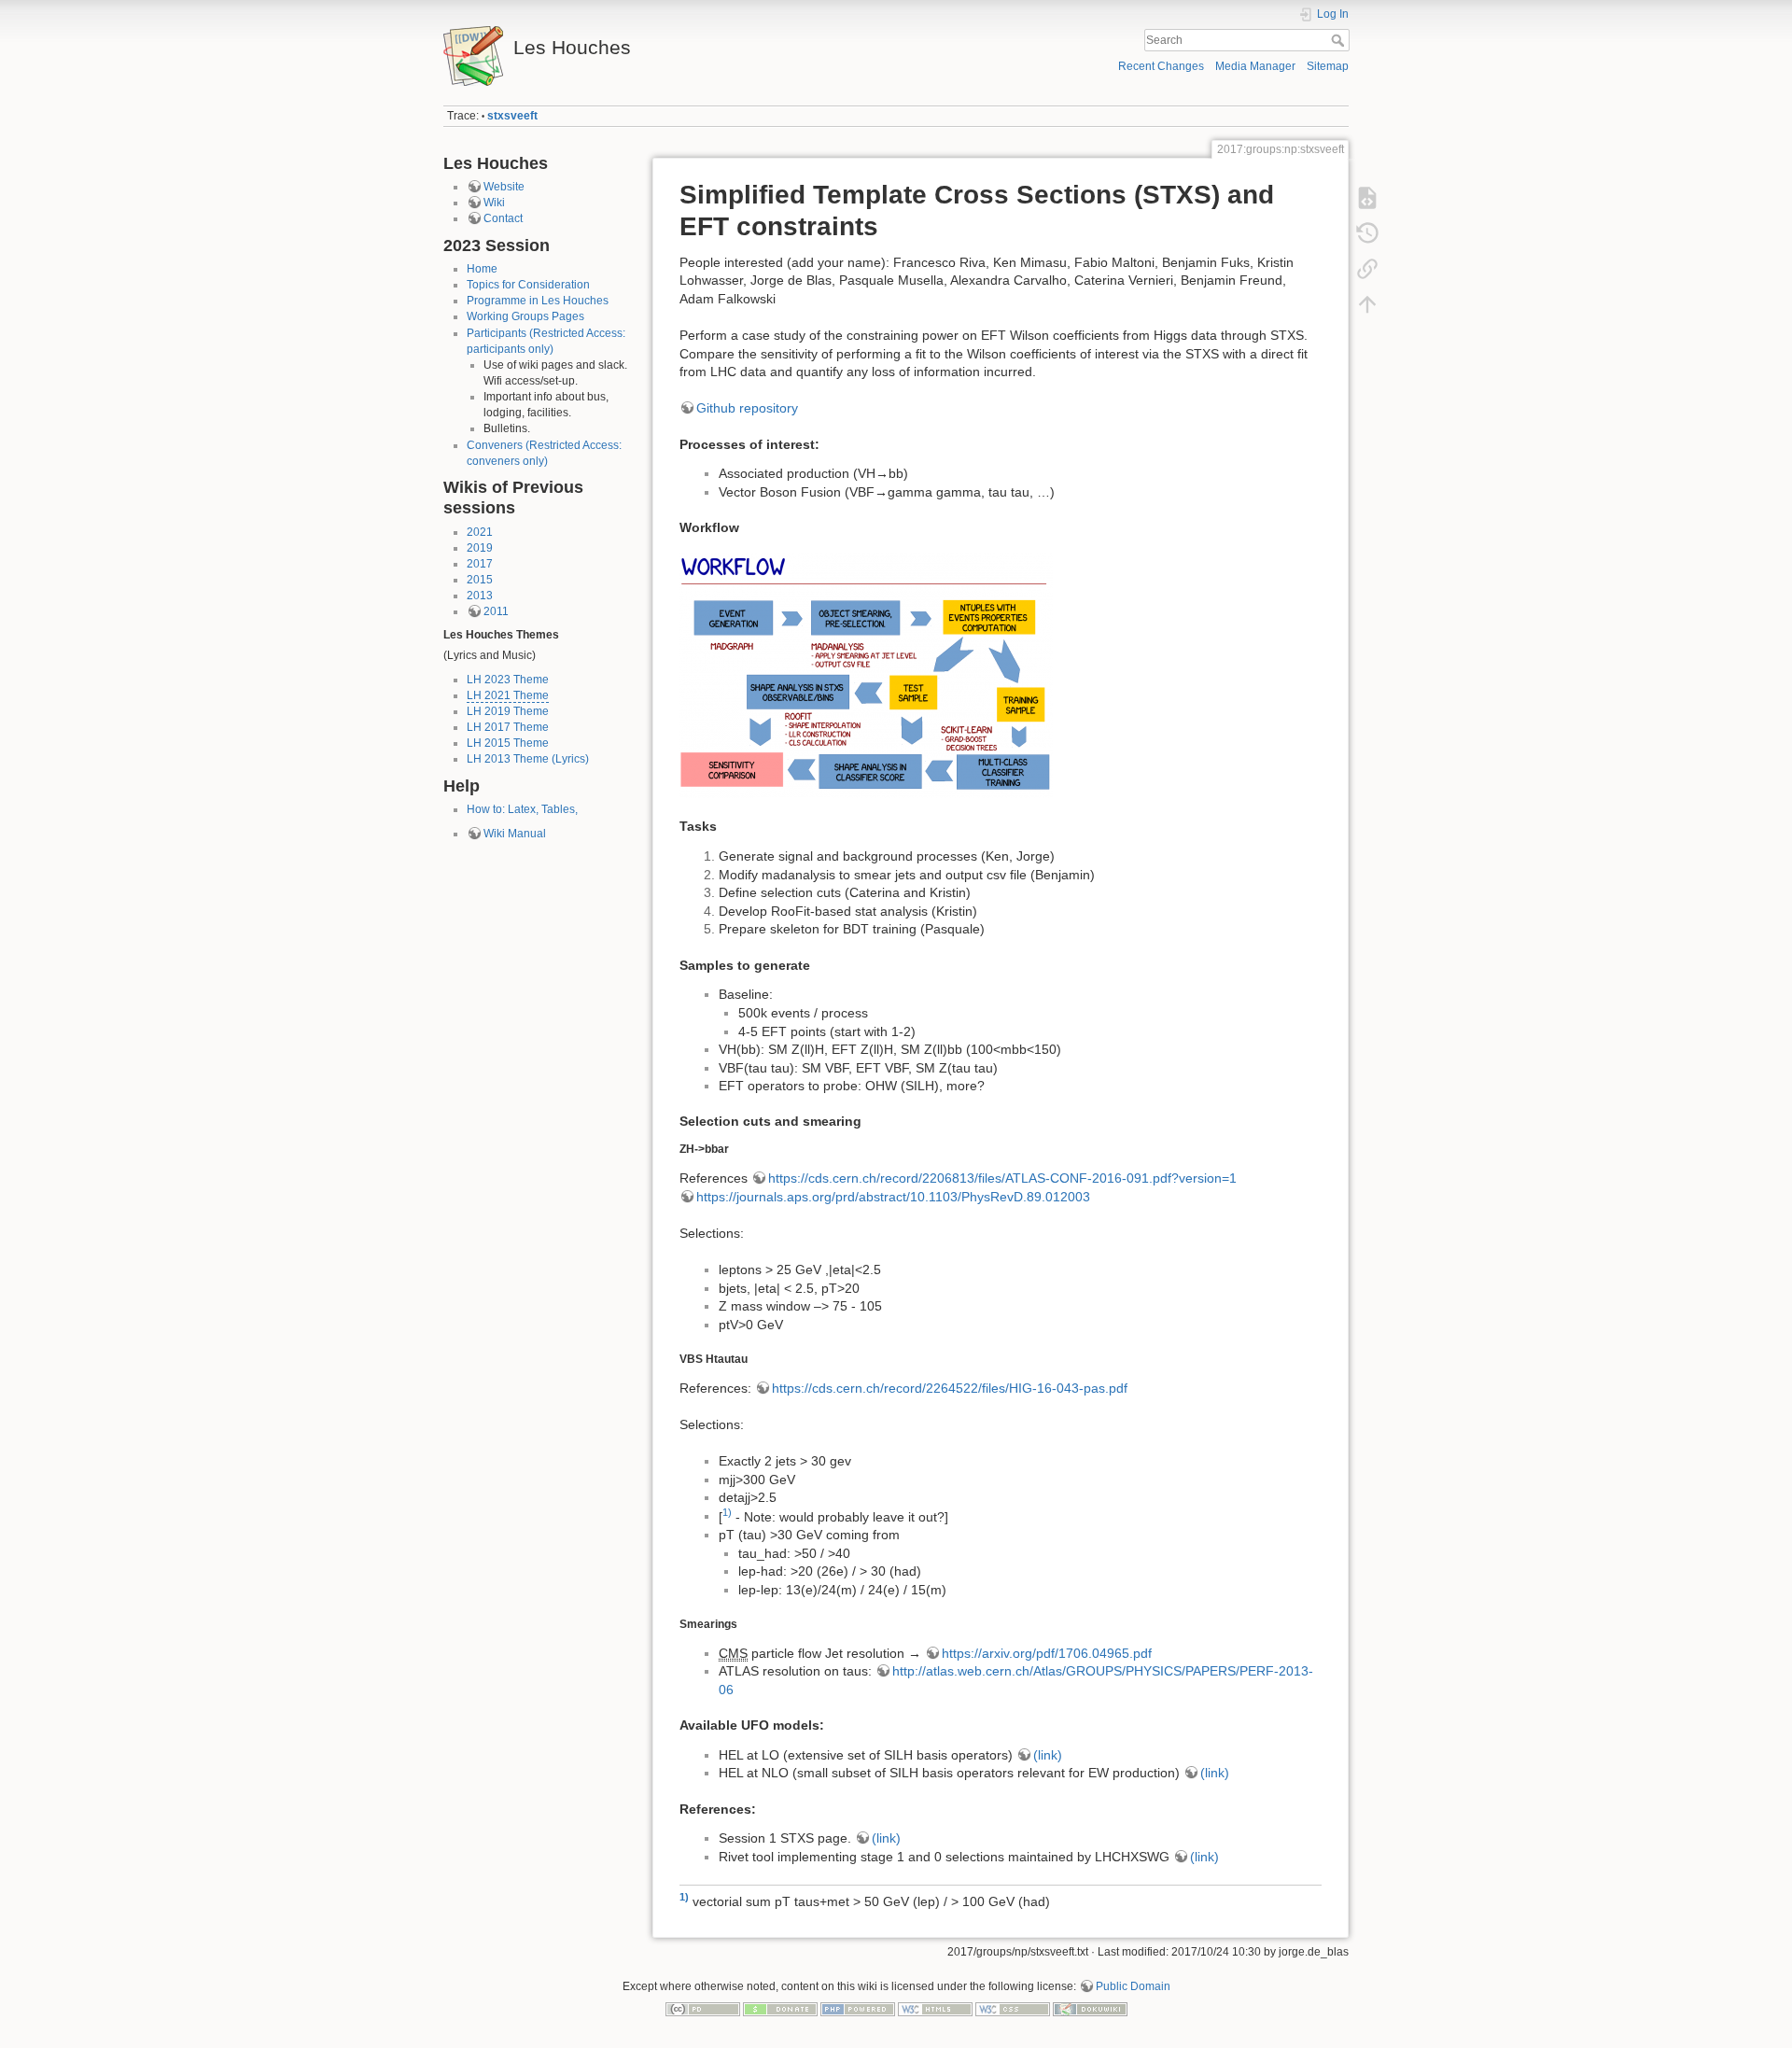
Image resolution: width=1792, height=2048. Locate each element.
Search (1340, 40)
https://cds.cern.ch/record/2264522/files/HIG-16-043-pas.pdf (950, 1388)
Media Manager (1255, 66)
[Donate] (780, 2008)
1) (727, 1512)
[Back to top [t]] (1367, 304)
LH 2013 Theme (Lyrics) (528, 759)
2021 (480, 532)
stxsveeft (512, 116)
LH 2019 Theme (508, 711)
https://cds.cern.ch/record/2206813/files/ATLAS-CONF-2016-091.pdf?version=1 (1002, 1178)
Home (482, 269)
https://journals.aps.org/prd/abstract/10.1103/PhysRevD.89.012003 (893, 1197)
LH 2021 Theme (508, 695)
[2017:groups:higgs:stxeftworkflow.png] (866, 673)
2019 (480, 548)
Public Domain (1133, 1986)
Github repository (747, 408)
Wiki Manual (515, 834)
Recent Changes (1161, 66)
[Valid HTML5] (935, 2008)
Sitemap (1328, 66)
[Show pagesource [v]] (1367, 198)
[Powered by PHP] (858, 2008)
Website (504, 187)
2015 (480, 580)
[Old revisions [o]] (1367, 233)
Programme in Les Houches (538, 301)
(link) (1048, 1755)
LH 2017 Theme (508, 727)
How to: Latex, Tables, (522, 809)
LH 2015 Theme (508, 743)
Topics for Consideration (528, 285)
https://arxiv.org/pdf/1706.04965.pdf (1047, 1653)
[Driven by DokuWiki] (1090, 2008)
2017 (480, 564)
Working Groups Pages (525, 316)
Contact (503, 218)
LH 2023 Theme (508, 680)
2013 (480, 596)
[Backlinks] (1367, 269)
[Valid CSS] (1013, 2008)
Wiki (494, 203)
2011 (496, 611)
